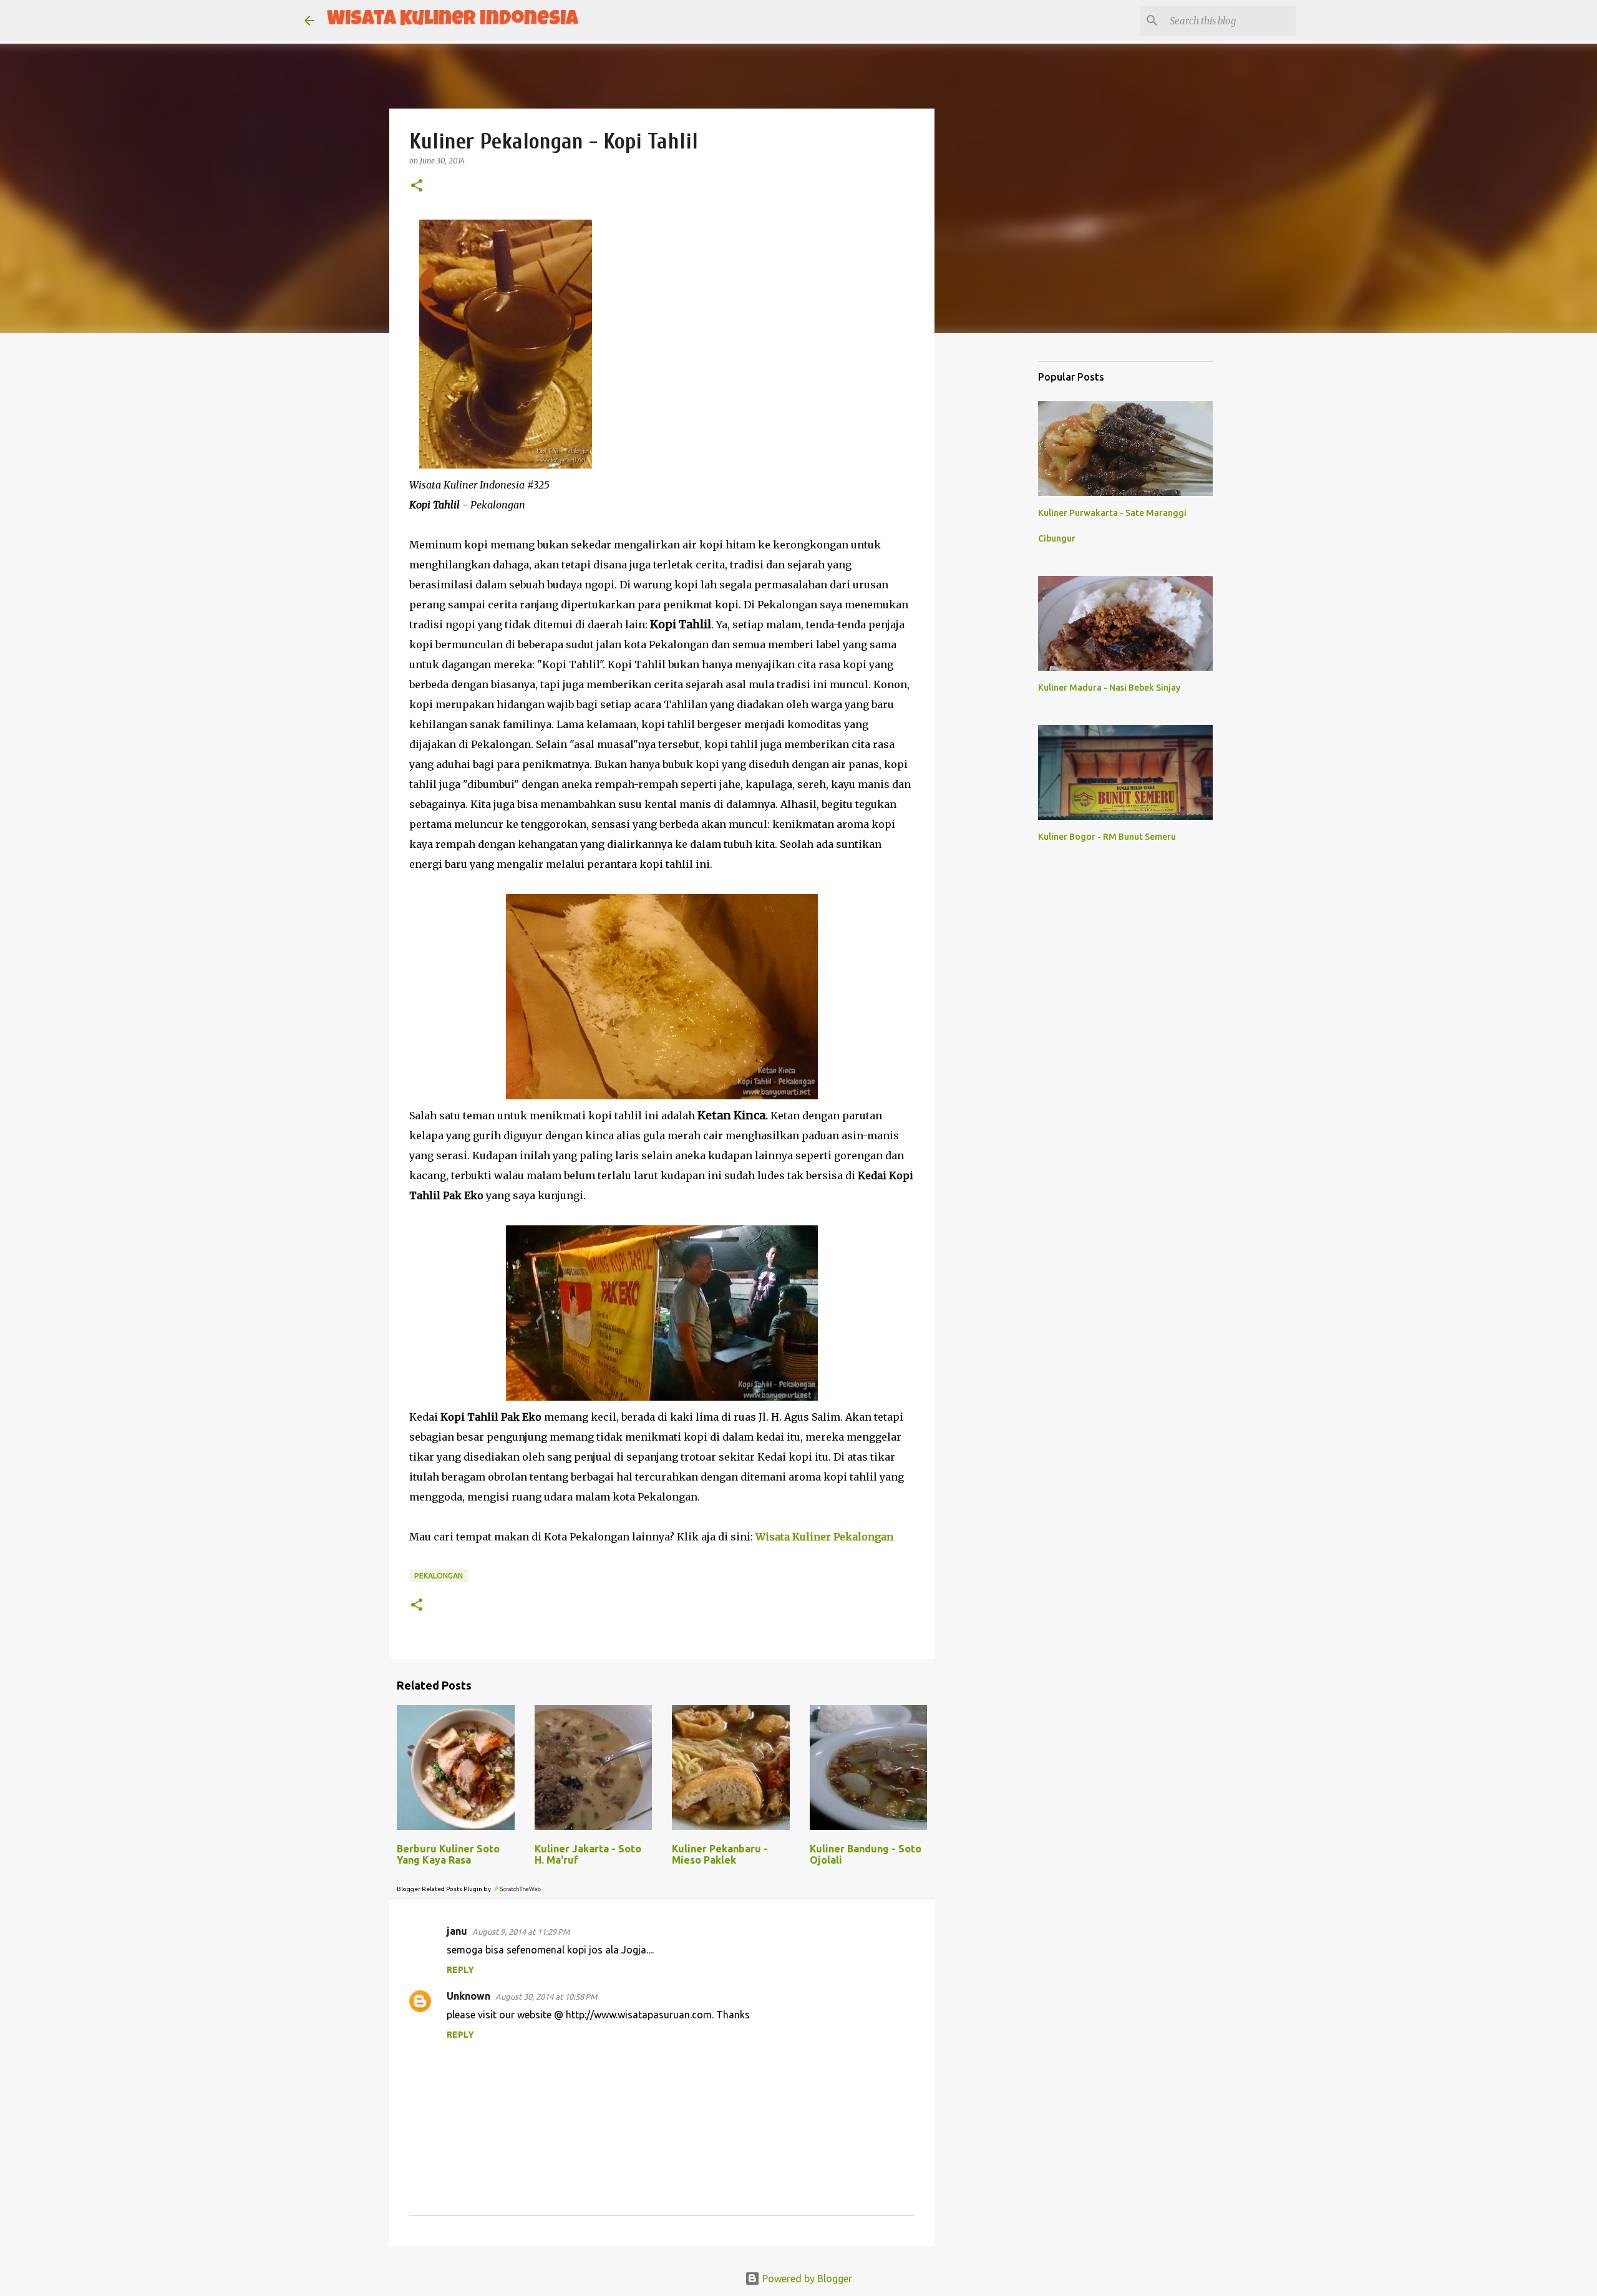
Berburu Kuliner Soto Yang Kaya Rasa (448, 1854)
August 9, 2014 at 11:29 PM (521, 1932)
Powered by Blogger (806, 2279)
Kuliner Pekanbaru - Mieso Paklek (720, 1854)
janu (457, 1931)
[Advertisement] (998, 539)
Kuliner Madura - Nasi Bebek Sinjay (1109, 688)
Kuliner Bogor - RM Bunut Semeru (1107, 837)
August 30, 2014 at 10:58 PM (546, 1997)
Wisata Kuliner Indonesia (453, 20)
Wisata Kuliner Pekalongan (824, 1537)
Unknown (468, 1996)
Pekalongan (439, 1576)
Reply (460, 1970)
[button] (417, 186)
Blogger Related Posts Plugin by (444, 1889)
